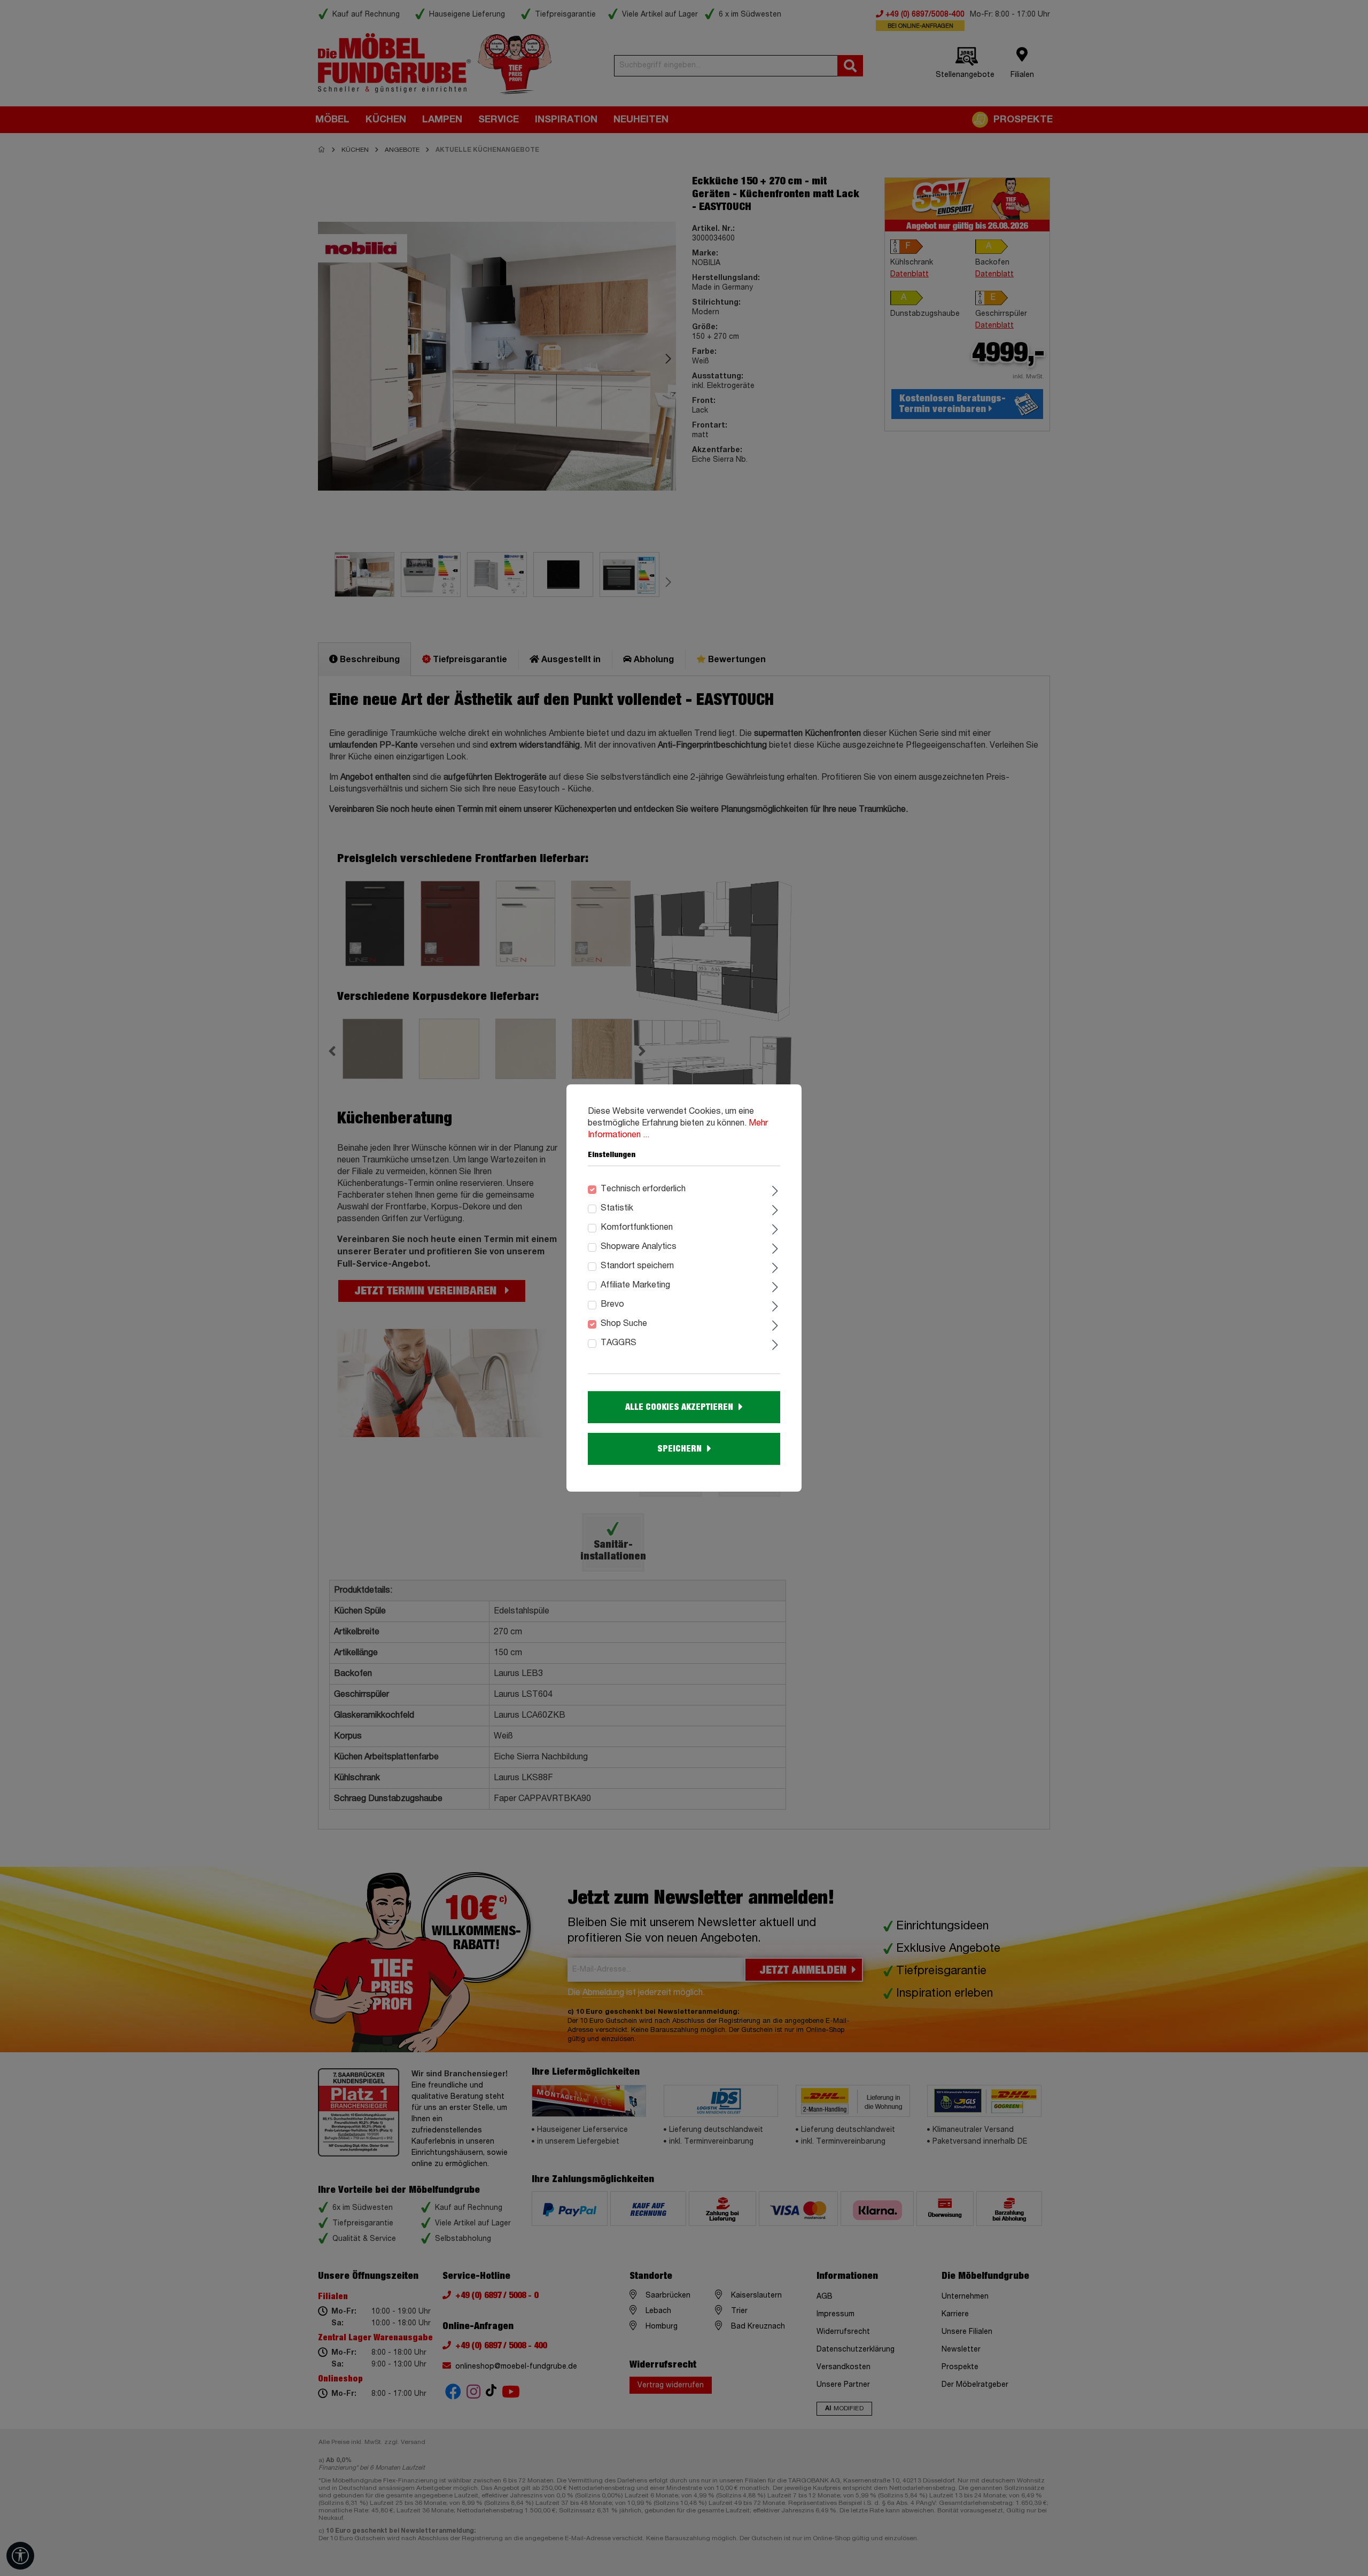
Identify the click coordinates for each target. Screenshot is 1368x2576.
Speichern (679, 1449)
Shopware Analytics (639, 1247)
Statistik (617, 1208)
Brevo (612, 1305)
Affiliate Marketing (635, 1285)
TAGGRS (619, 1343)
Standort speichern (637, 1266)
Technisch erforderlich (643, 1189)
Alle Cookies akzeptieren (679, 1407)
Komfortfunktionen (637, 1228)
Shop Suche (624, 1324)
